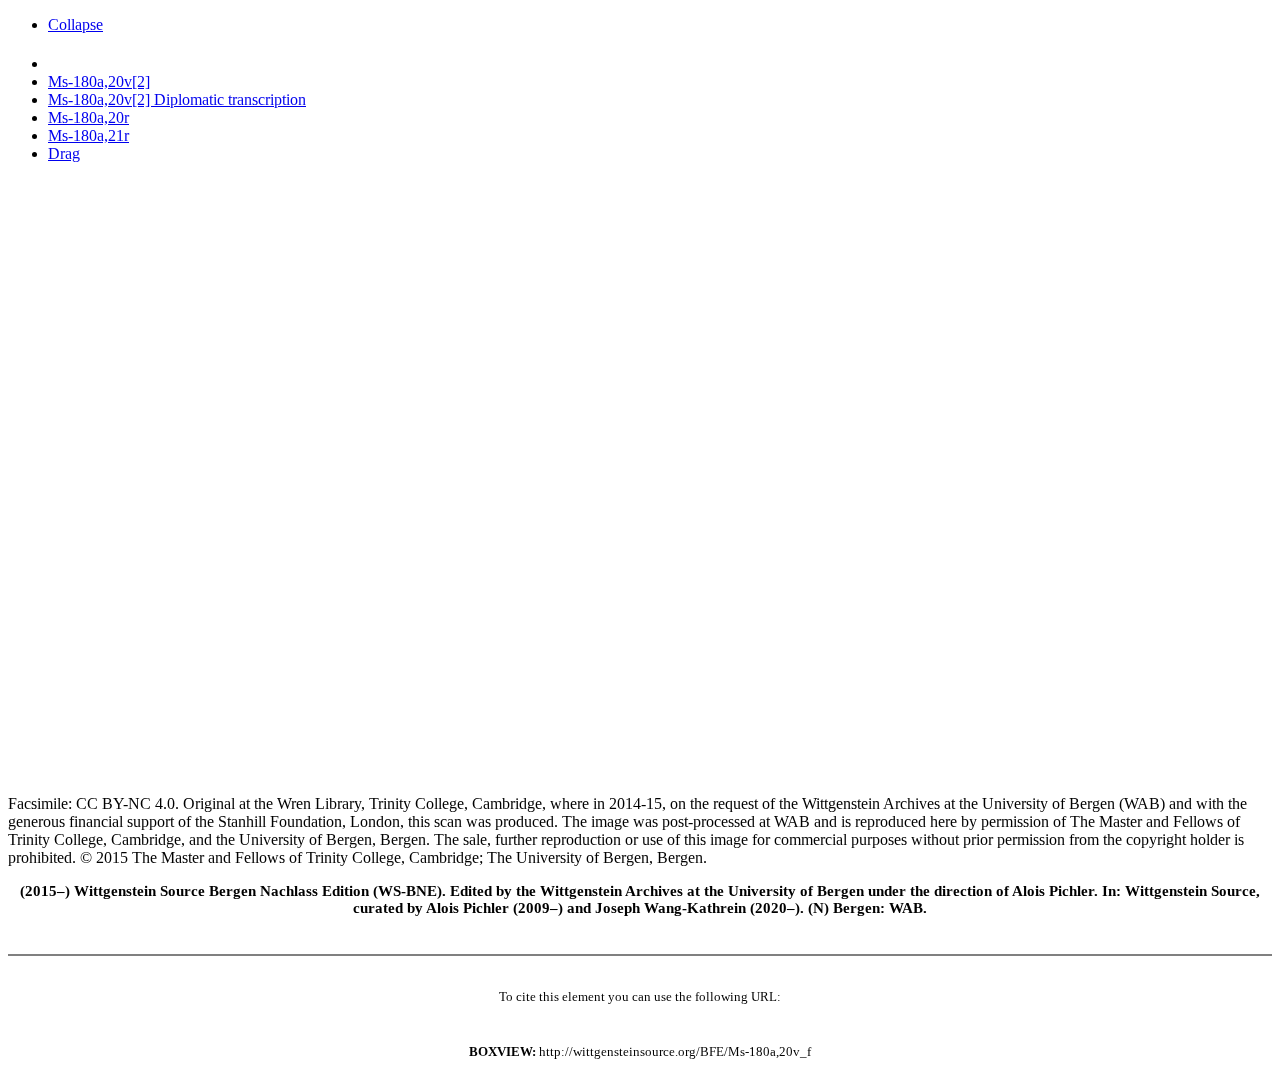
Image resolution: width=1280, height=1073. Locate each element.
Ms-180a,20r (88, 117)
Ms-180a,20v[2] (99, 81)
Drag (64, 153)
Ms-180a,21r (88, 135)
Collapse (75, 24)
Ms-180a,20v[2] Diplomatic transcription (177, 99)
